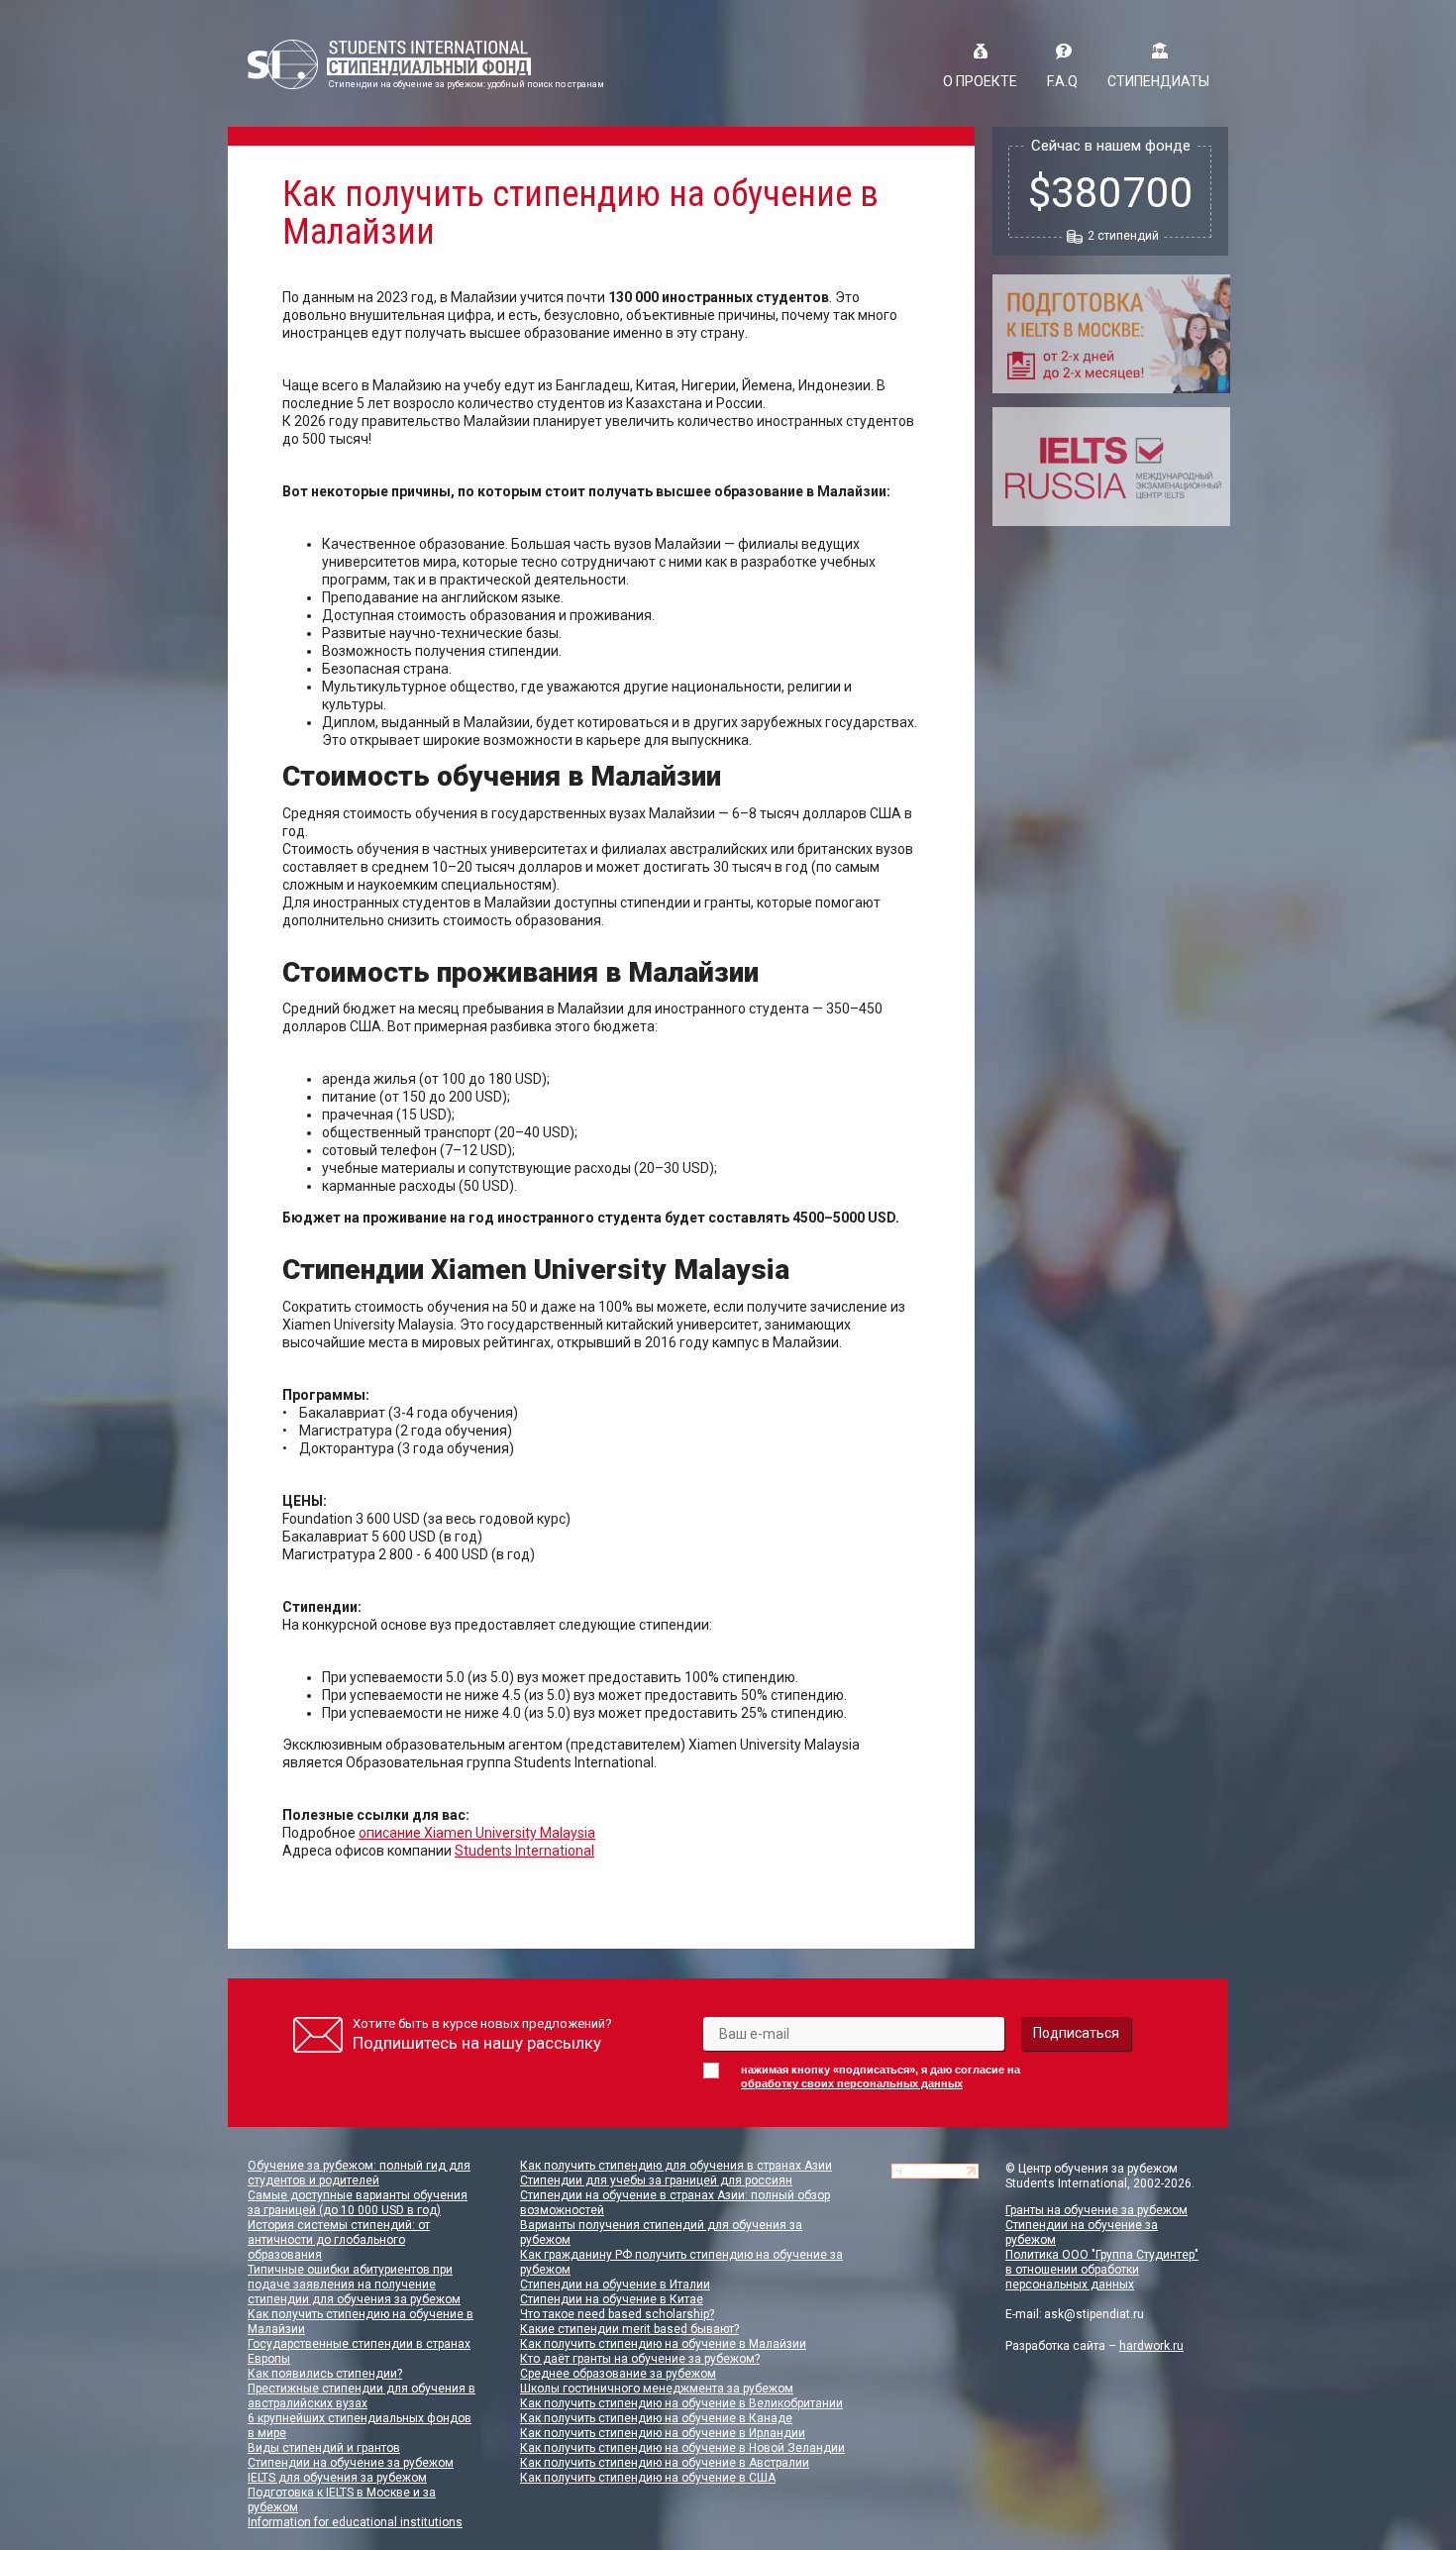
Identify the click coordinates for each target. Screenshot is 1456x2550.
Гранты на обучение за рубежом (1096, 2210)
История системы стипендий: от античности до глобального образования (339, 2240)
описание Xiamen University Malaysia (477, 1833)
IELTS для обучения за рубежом (337, 2478)
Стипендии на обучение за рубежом (351, 2463)
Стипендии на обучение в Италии (615, 2284)
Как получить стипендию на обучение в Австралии (665, 2463)
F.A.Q (1062, 81)
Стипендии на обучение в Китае (612, 2299)
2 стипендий (1123, 236)
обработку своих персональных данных (852, 2083)
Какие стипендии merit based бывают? (629, 2329)
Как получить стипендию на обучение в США (648, 2478)
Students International (524, 1851)
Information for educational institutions (355, 2522)
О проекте (980, 81)
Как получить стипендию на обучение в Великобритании (681, 2403)
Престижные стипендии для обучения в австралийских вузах (362, 2396)
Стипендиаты (1158, 81)
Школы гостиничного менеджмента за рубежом (657, 2389)
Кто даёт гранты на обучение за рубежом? (640, 2359)
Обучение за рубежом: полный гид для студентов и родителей (359, 2173)
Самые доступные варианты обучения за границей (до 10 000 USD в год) (358, 2203)
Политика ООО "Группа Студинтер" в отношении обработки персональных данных (1102, 2270)
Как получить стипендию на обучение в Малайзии (663, 2344)
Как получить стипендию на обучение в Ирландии (663, 2433)
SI (389, 64)
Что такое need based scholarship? (617, 2314)
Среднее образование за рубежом (618, 2374)
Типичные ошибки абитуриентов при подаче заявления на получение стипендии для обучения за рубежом (354, 2284)
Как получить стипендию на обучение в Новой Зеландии (682, 2448)
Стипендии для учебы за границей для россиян (656, 2180)
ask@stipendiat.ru (1094, 2314)
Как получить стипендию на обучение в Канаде (656, 2418)
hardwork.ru (1151, 2346)
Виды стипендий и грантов (324, 2448)
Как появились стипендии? (325, 2374)
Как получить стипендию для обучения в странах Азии (676, 2166)
